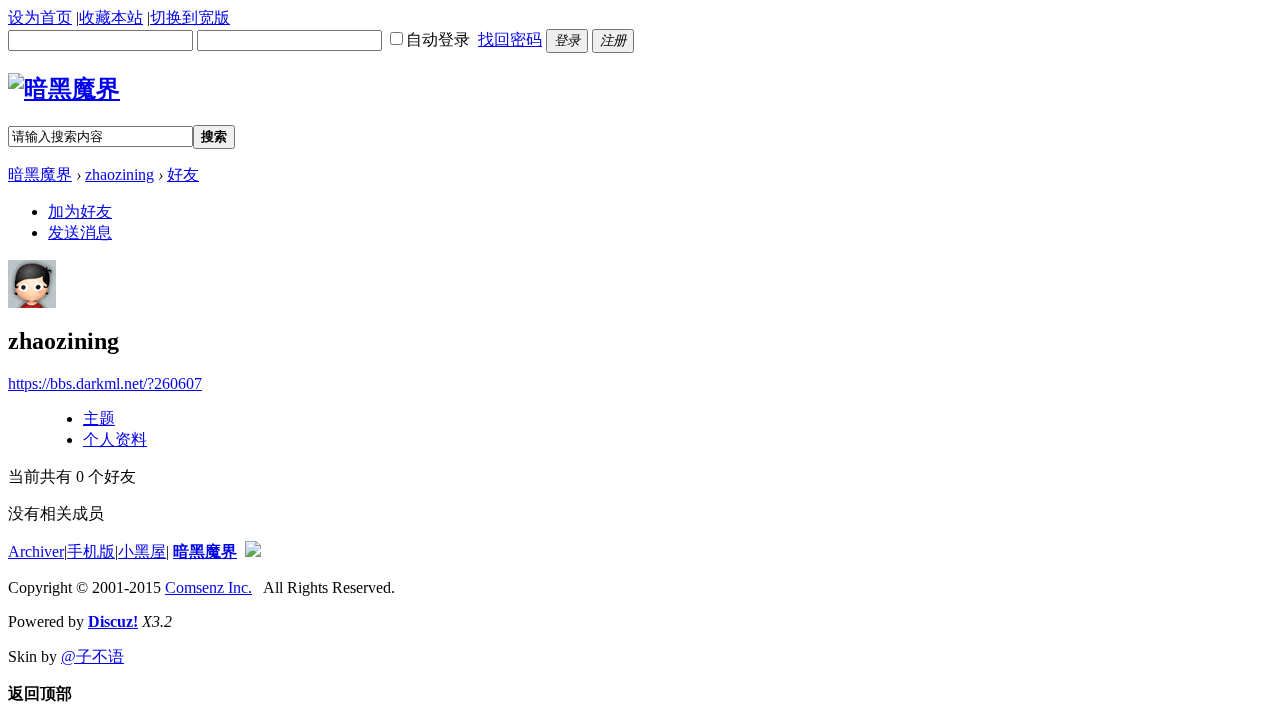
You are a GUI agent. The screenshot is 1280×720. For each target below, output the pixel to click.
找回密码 (510, 39)
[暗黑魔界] (64, 89)
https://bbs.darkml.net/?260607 (105, 383)
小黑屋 (142, 551)
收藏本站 (111, 17)
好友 (183, 174)
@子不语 (92, 656)
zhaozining (119, 174)
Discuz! (113, 621)
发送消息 (80, 232)
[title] (253, 551)
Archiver (36, 551)
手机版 (91, 551)
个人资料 (115, 439)
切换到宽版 (190, 17)
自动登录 (438, 39)
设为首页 (40, 17)
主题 (99, 418)
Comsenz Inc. (208, 587)
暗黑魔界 (40, 174)
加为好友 (80, 211)
